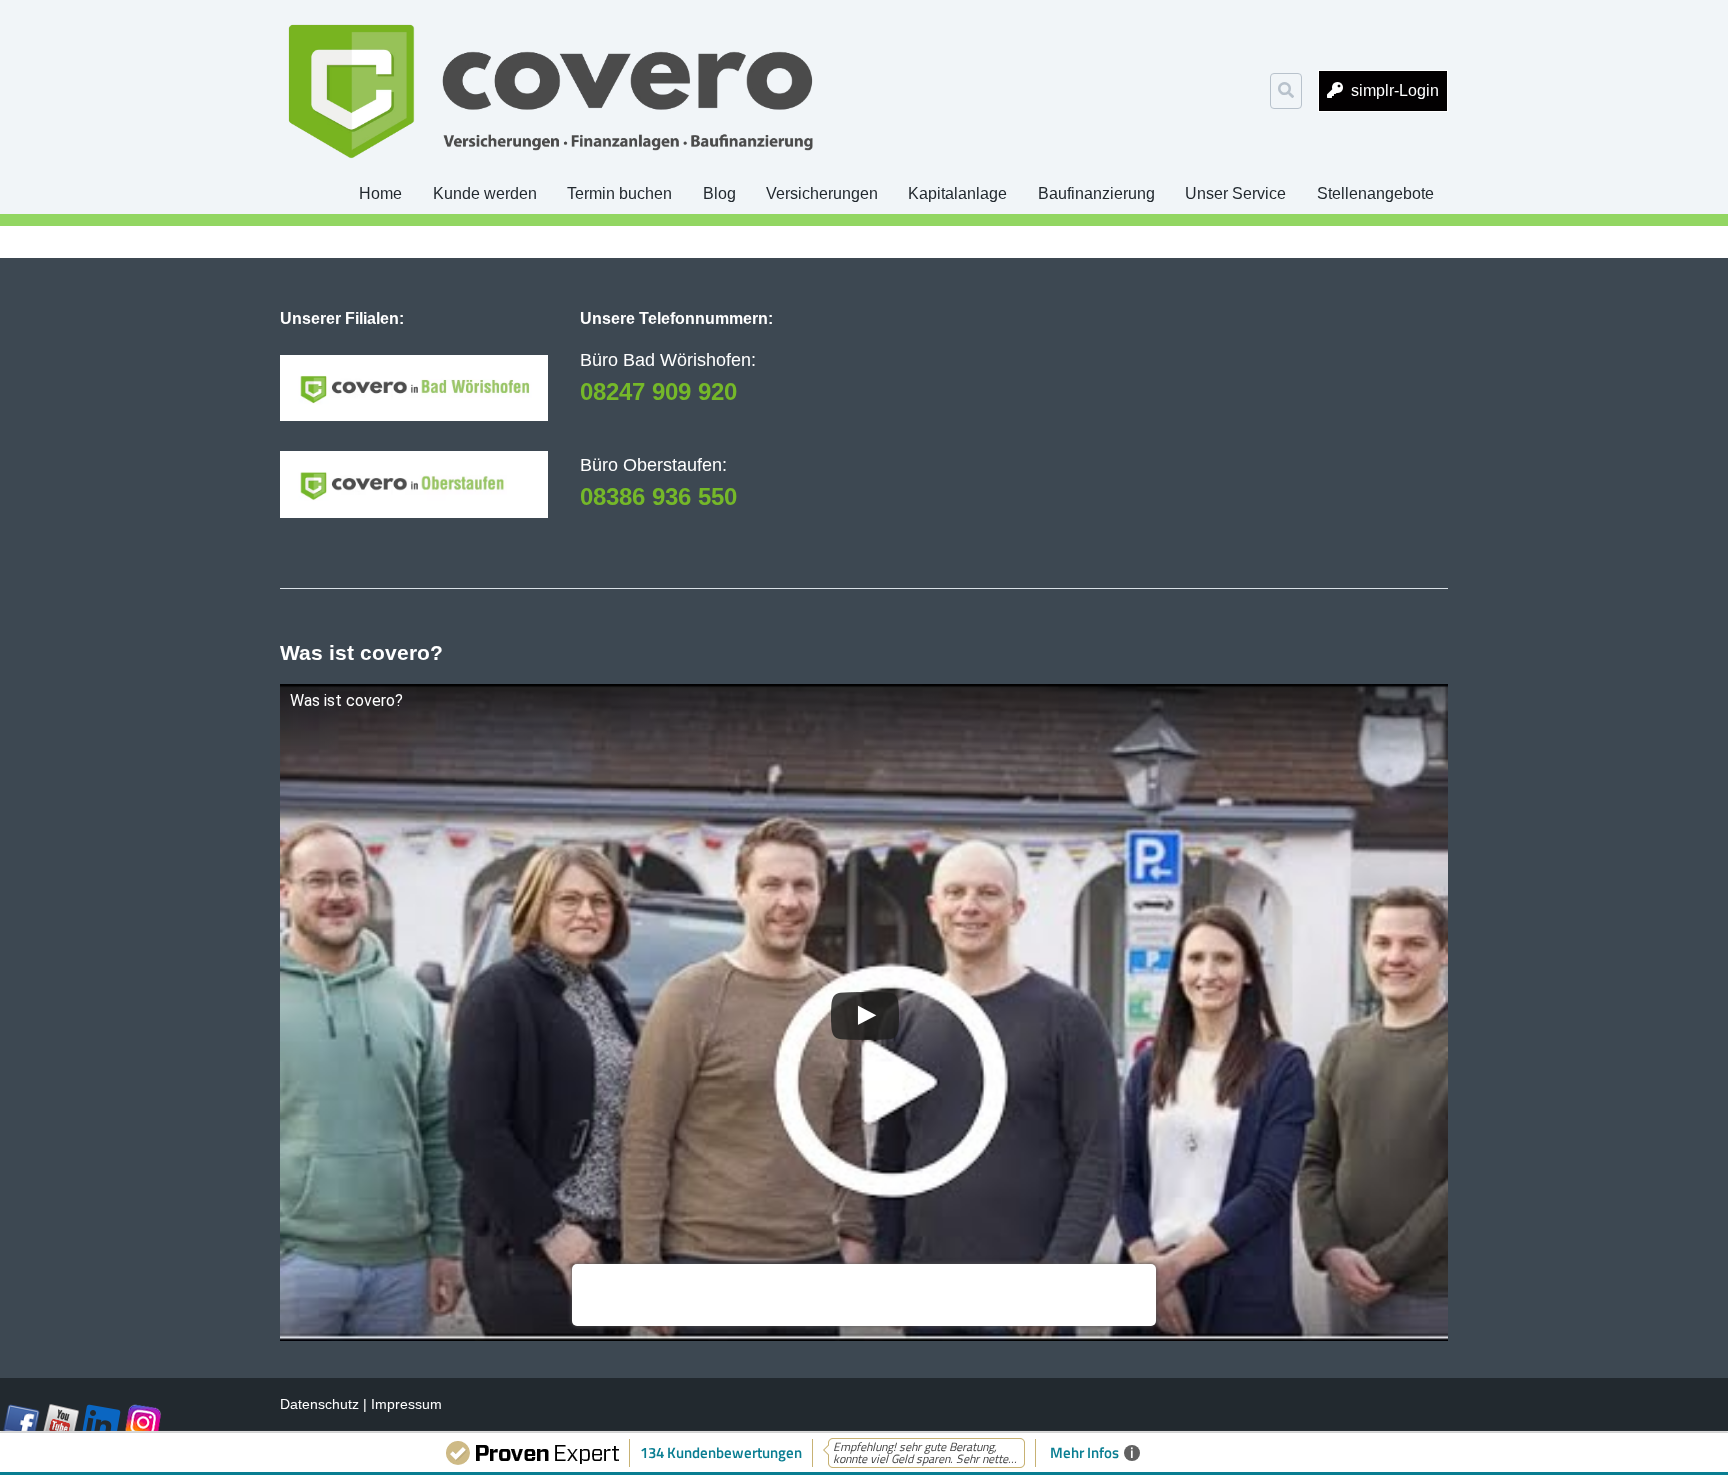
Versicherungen (822, 193)
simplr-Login (1395, 90)
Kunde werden (485, 193)
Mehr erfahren (627, 1305)
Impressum (406, 1404)
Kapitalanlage (957, 193)
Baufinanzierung (1096, 193)
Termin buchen (619, 193)
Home (380, 193)
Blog (719, 193)
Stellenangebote (1375, 193)
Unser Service (1235, 193)
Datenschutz (319, 1404)
